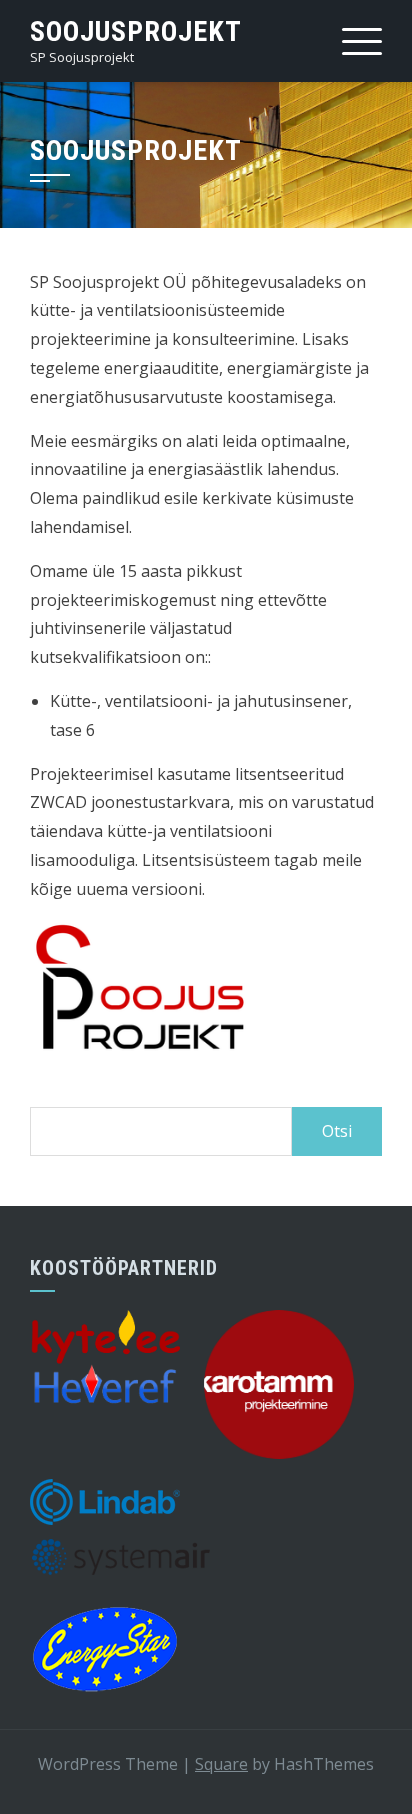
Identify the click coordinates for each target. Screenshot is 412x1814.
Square (221, 1764)
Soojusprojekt (136, 31)
